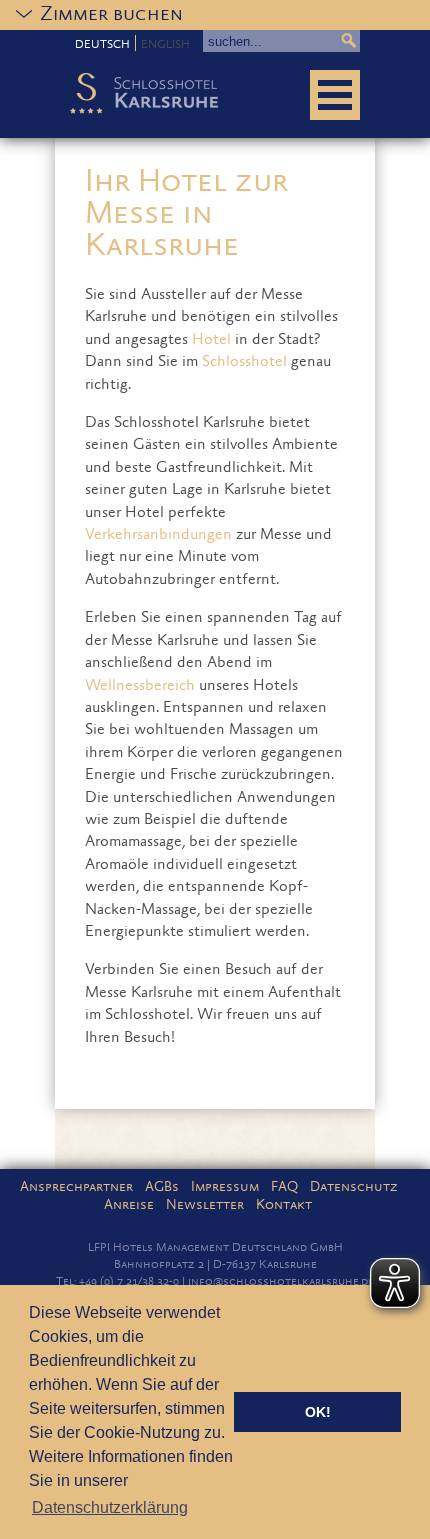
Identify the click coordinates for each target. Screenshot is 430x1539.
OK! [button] (318, 1412)
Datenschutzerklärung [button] (110, 1507)
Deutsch (102, 45)
